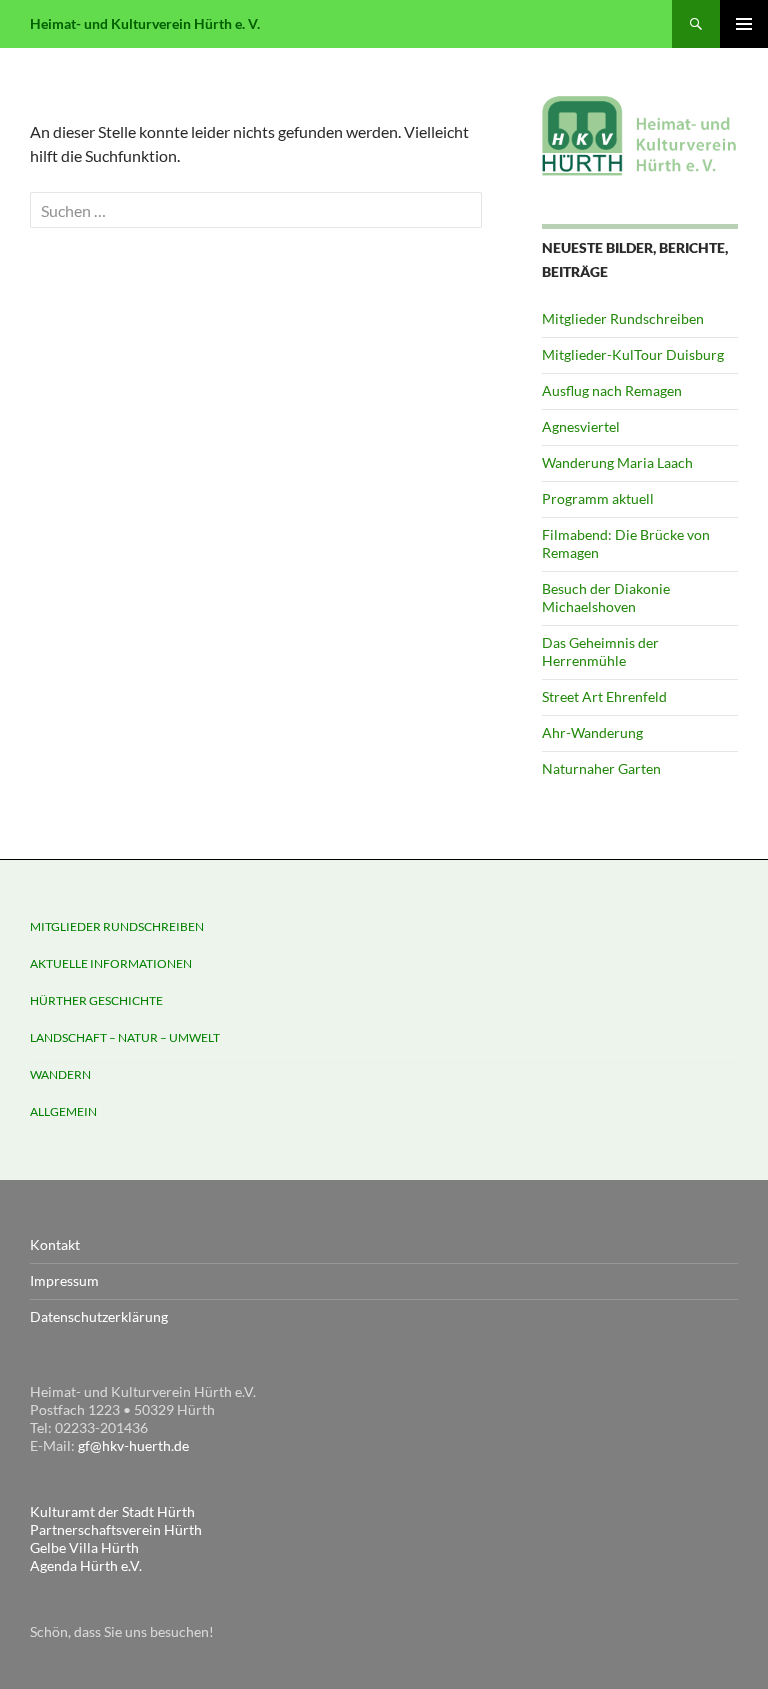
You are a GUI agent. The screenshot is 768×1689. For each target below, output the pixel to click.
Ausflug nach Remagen (612, 390)
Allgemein (63, 1111)
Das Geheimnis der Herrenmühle (600, 651)
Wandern (60, 1074)
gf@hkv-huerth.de (133, 1445)
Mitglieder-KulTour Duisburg (633, 354)
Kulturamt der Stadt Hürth (112, 1511)
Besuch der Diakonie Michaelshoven (606, 597)
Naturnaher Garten (601, 768)
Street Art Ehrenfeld (604, 696)
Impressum (64, 1280)
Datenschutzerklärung (99, 1316)
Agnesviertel (581, 426)
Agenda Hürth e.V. (86, 1565)
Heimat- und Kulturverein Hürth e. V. (145, 23)
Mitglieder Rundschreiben (623, 318)
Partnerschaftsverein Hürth (116, 1529)
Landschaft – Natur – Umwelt (125, 1037)
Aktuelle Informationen (111, 963)
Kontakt (55, 1244)
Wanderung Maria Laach (617, 462)
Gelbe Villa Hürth (84, 1547)
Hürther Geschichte (96, 1000)
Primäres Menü (744, 24)
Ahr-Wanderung (592, 732)
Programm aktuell (598, 498)
